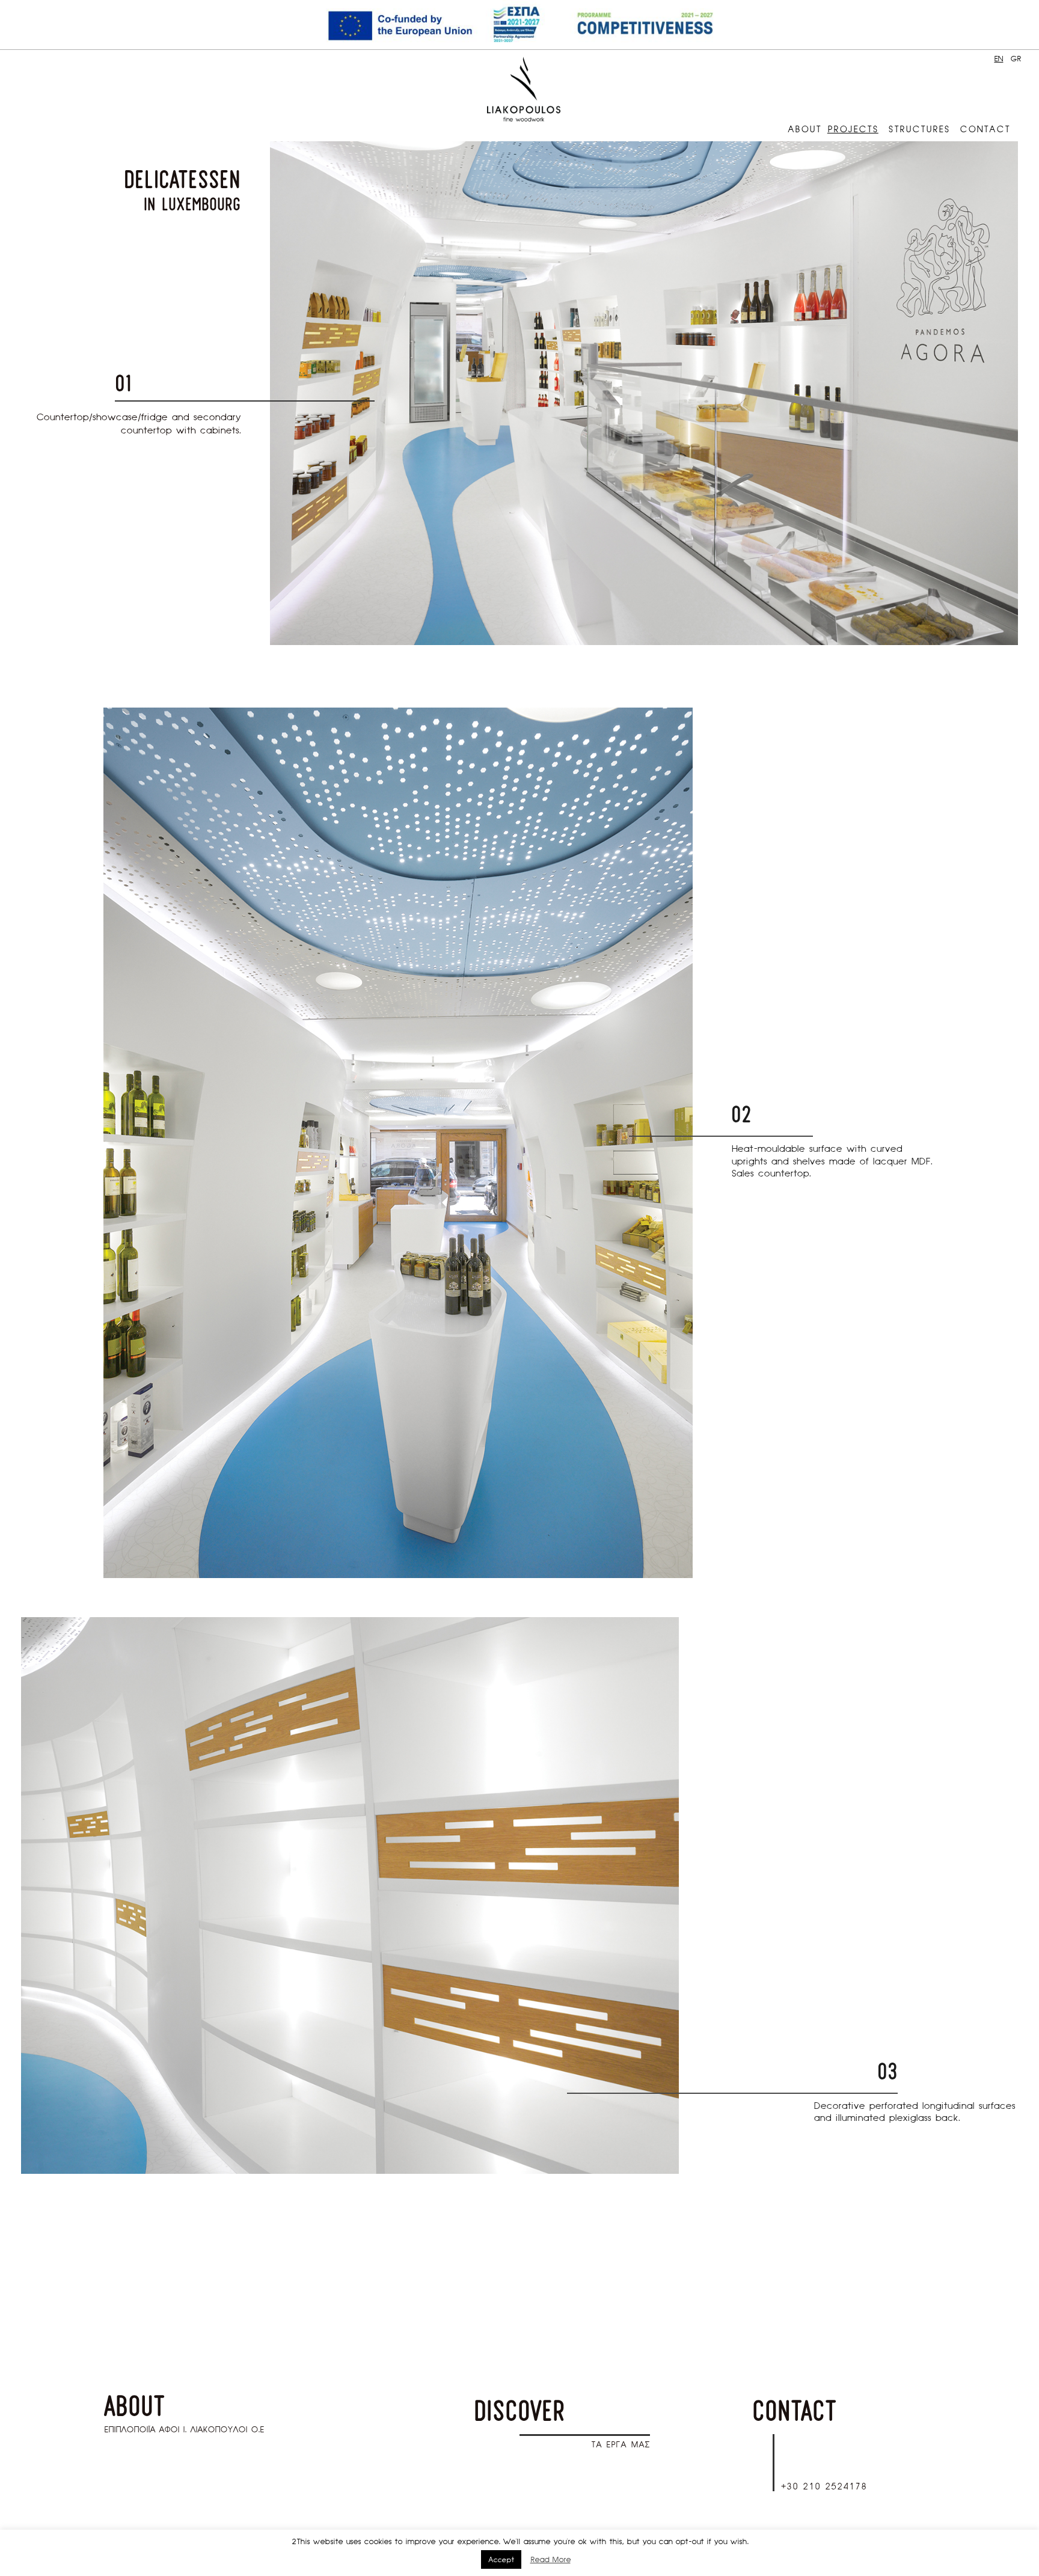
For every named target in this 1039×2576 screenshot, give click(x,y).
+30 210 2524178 (824, 2486)
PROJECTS (853, 129)
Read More (550, 2560)
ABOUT (805, 129)
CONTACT (985, 129)
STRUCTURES (919, 129)
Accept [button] (501, 2559)
